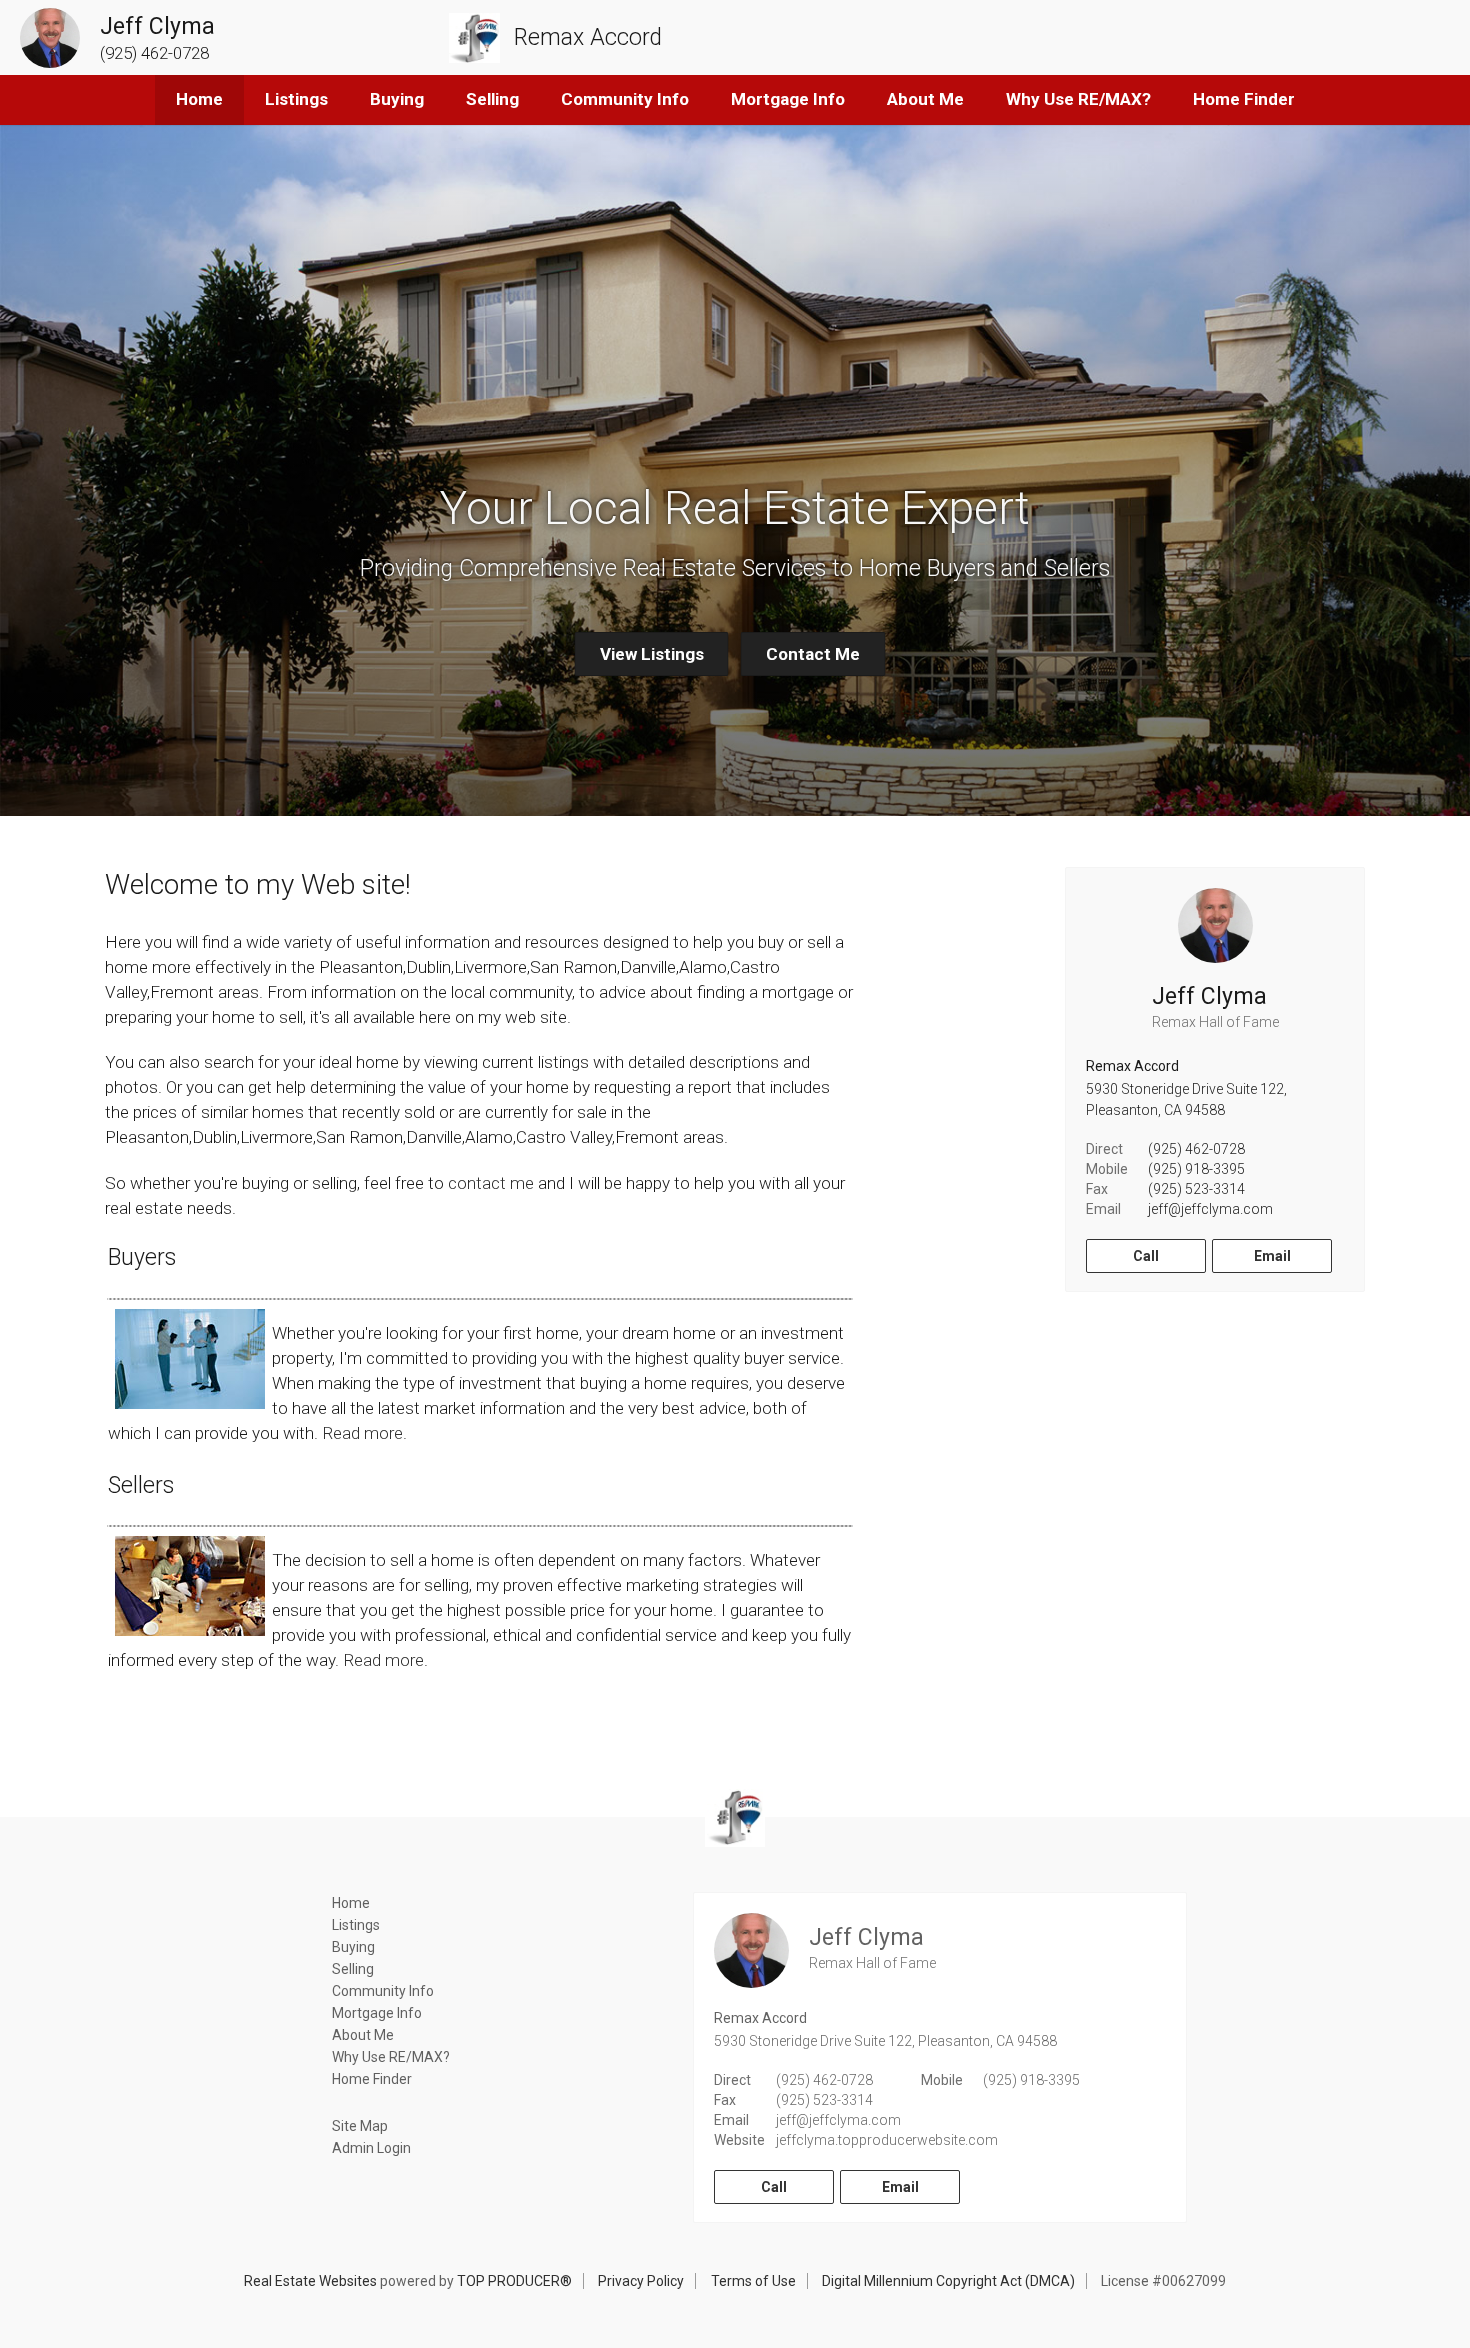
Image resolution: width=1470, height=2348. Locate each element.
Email (1272, 1256)
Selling (492, 99)
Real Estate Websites (310, 2281)
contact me (491, 1183)
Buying (397, 99)
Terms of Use (753, 2281)
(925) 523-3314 (1196, 1189)
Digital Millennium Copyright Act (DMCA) (948, 2281)
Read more (362, 1433)
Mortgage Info (788, 99)
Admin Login (371, 2148)
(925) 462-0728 (1196, 1149)
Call (1146, 1256)
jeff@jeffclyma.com (1210, 1209)
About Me (925, 99)
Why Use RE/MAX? (1078, 99)
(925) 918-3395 (1196, 1169)
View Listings (652, 654)
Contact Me (813, 654)
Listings (296, 99)
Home (199, 99)
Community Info (625, 99)
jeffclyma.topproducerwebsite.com (887, 2140)
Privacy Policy (641, 2281)
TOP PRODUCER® (514, 2281)
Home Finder (1244, 99)
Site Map (360, 2126)
